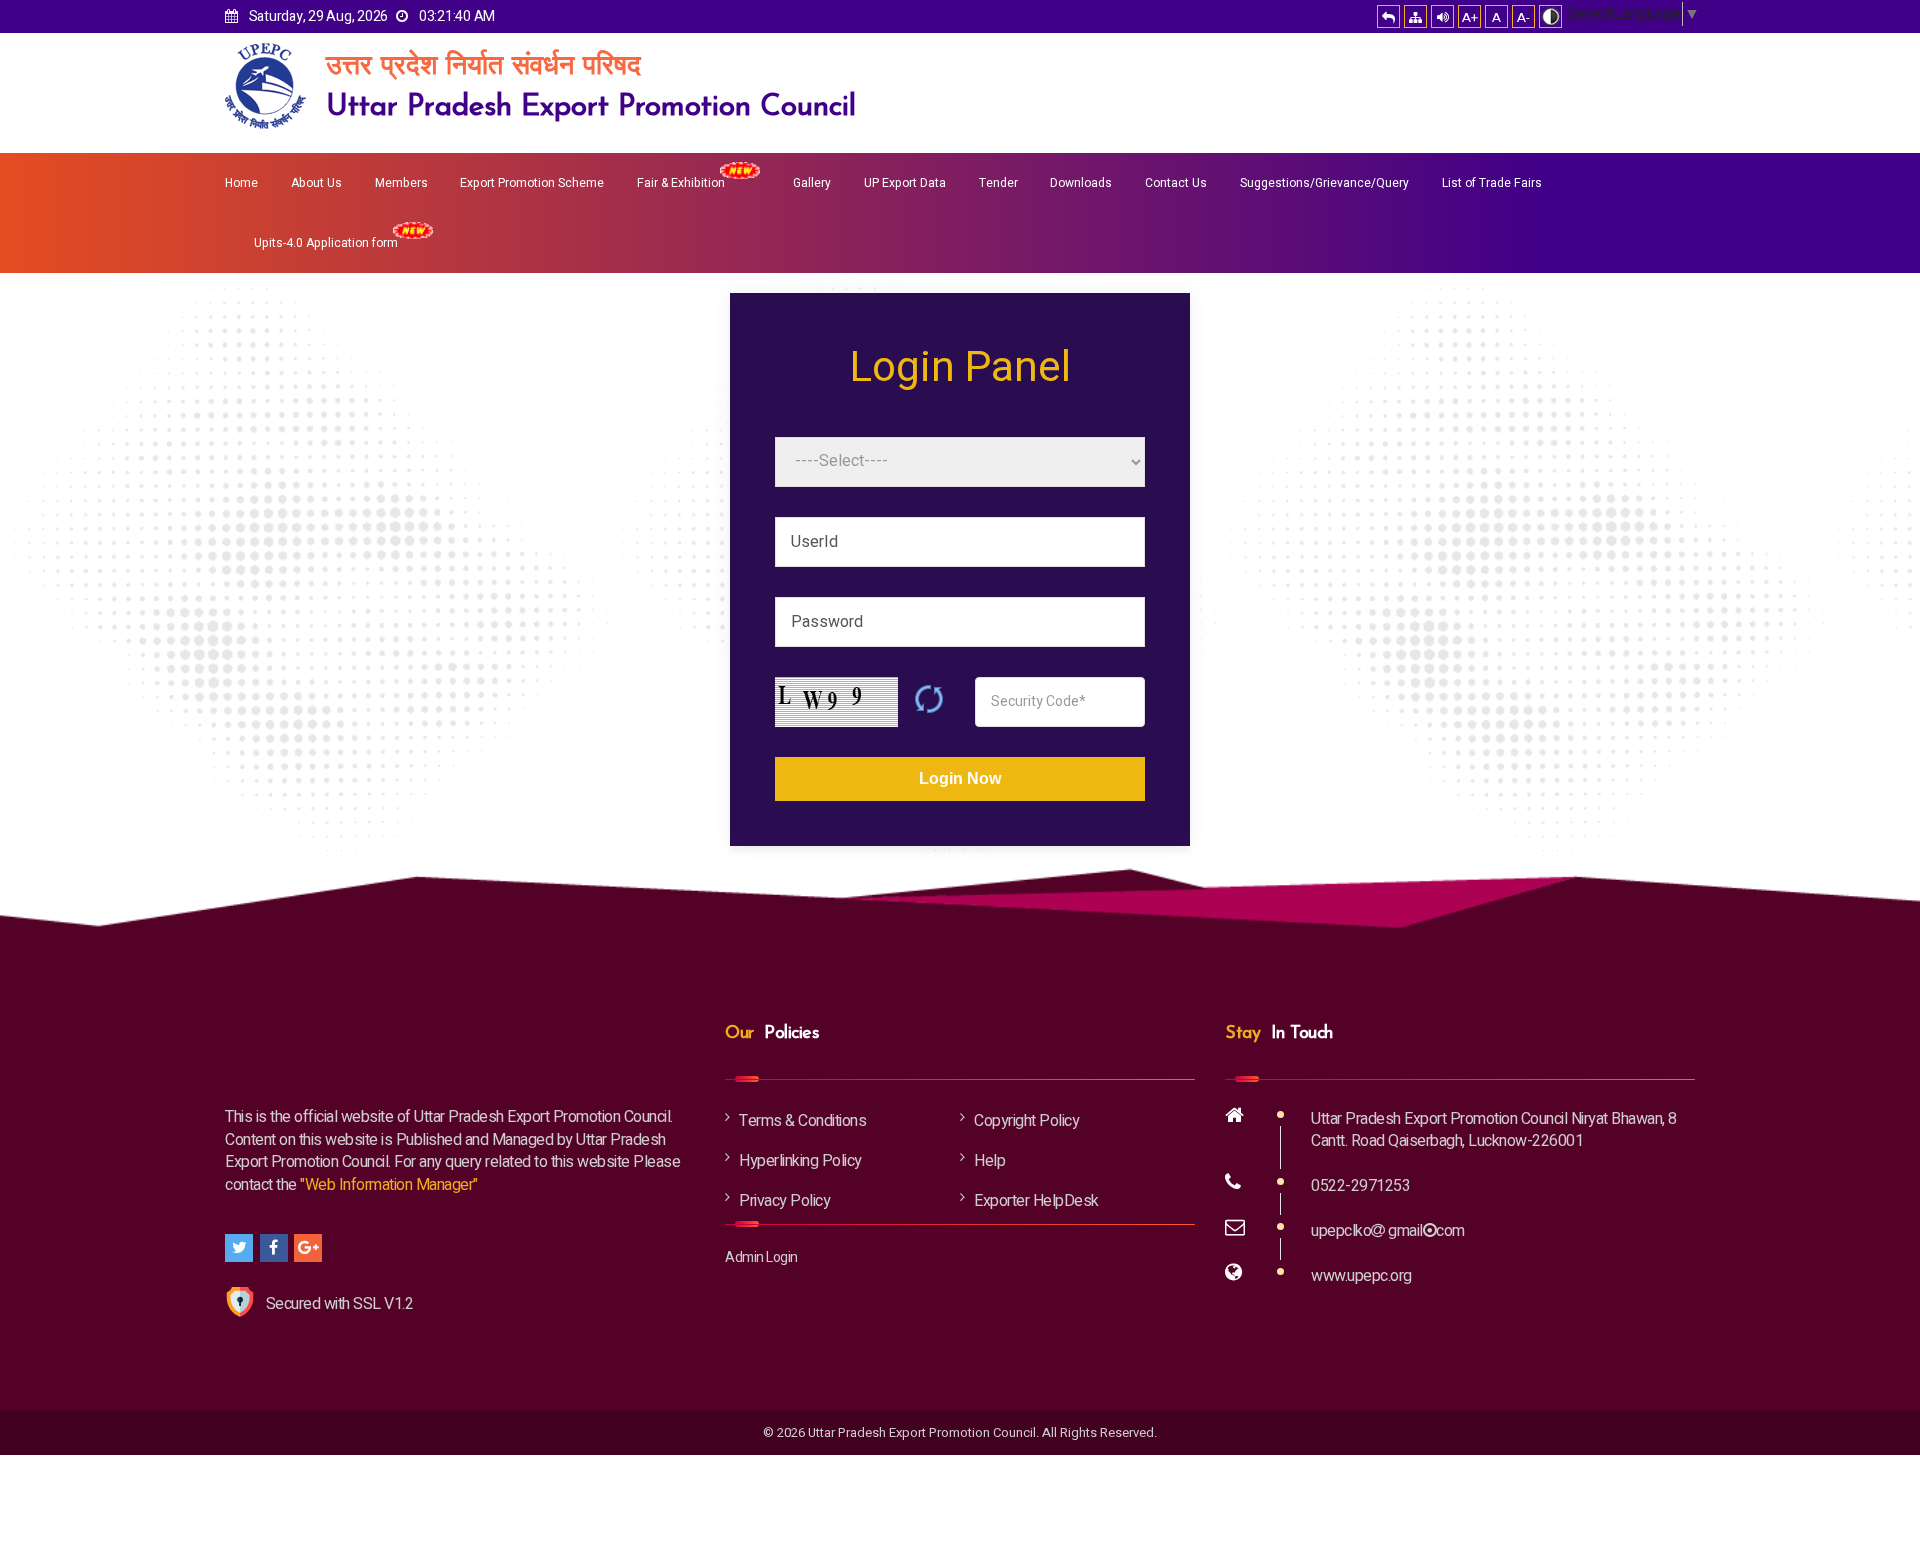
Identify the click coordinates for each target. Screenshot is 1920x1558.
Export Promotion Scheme (532, 183)
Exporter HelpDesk (1036, 1201)
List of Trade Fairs (1492, 183)
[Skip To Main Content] (1388, 16)
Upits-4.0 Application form (326, 243)
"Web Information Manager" (389, 1185)
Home (241, 183)
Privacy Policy (784, 1201)
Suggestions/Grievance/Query (1324, 183)
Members (401, 183)
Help (989, 1161)
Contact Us (1176, 183)
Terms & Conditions (802, 1121)
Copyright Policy (1026, 1121)
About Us (316, 183)
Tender (998, 183)
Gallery (812, 183)
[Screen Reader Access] (1442, 16)
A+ (1470, 17)
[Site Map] (1415, 16)
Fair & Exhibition (681, 183)
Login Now (960, 778)
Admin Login (761, 1257)
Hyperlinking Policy (800, 1161)
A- (1523, 17)
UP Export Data (905, 183)
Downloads (1081, 183)
